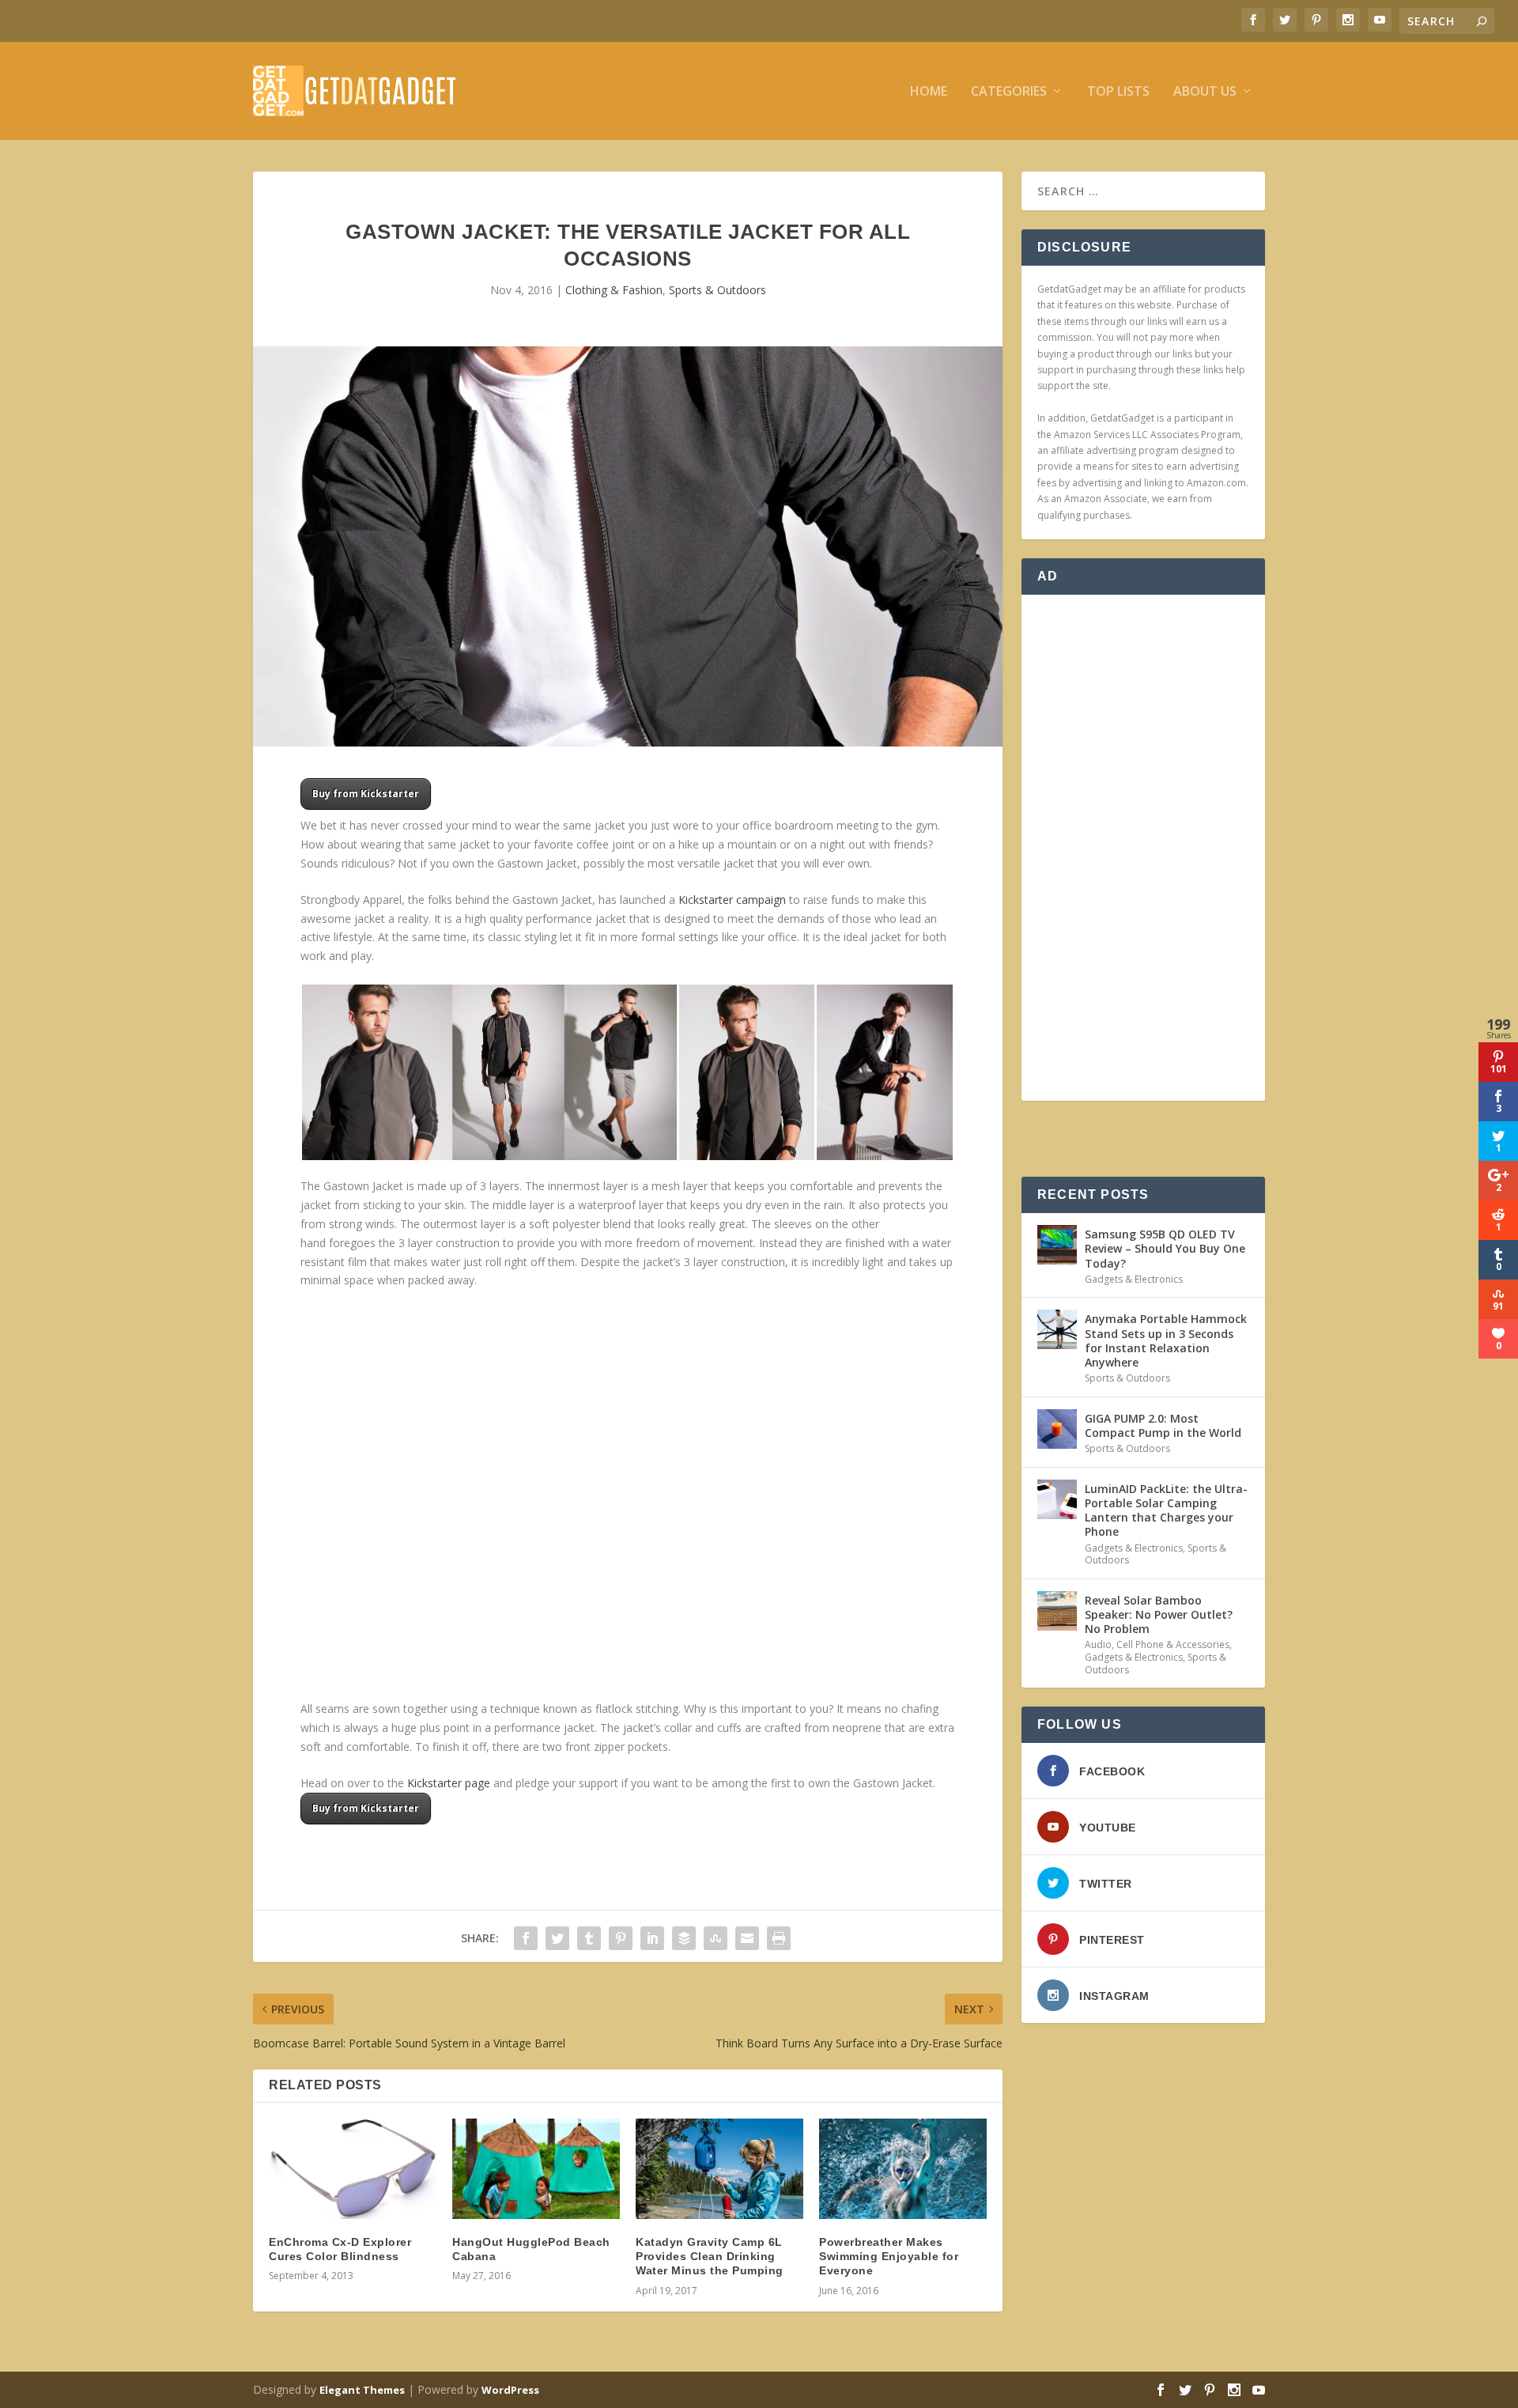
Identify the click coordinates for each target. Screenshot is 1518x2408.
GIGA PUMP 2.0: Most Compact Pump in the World (1163, 1425)
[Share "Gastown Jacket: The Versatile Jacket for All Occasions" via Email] (747, 1938)
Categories (1009, 92)
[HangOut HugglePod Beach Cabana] (536, 2169)
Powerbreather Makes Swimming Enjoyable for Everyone (889, 2256)
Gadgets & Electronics (1134, 1279)
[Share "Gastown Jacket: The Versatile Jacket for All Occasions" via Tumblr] (589, 1938)
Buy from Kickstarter (366, 794)
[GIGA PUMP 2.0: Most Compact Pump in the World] (1057, 1429)
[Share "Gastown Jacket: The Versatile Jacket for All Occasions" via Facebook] (526, 1938)
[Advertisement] (1143, 848)
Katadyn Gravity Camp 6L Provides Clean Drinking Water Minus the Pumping (710, 2256)
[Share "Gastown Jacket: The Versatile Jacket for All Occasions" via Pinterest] (621, 1938)
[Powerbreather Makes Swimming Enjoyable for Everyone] (903, 2169)
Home (929, 92)
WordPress (510, 2390)
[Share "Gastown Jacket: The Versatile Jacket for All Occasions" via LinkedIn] (652, 1938)
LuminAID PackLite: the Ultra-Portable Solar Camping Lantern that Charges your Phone (1166, 1510)
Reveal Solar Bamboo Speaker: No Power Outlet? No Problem (1159, 1614)
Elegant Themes (362, 2390)
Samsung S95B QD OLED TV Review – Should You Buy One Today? (1165, 1248)
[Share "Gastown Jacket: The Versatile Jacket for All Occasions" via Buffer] (684, 1938)
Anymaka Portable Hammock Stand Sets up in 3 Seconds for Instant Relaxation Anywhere (1166, 1340)
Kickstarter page (449, 1783)
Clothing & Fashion (614, 290)
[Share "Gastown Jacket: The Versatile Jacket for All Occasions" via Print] (779, 1938)
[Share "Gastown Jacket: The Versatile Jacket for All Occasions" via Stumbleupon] (716, 1938)
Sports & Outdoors (717, 290)
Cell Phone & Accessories (1173, 1644)
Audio (1098, 1644)
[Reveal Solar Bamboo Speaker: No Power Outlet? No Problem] (1057, 1611)
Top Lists (1118, 92)
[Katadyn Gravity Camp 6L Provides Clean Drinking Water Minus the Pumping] (719, 2169)
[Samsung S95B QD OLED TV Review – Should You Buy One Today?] (1057, 1245)
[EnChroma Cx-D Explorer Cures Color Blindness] (353, 2169)
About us (1205, 92)
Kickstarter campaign (732, 900)
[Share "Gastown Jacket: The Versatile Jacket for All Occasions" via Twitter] (557, 1938)
